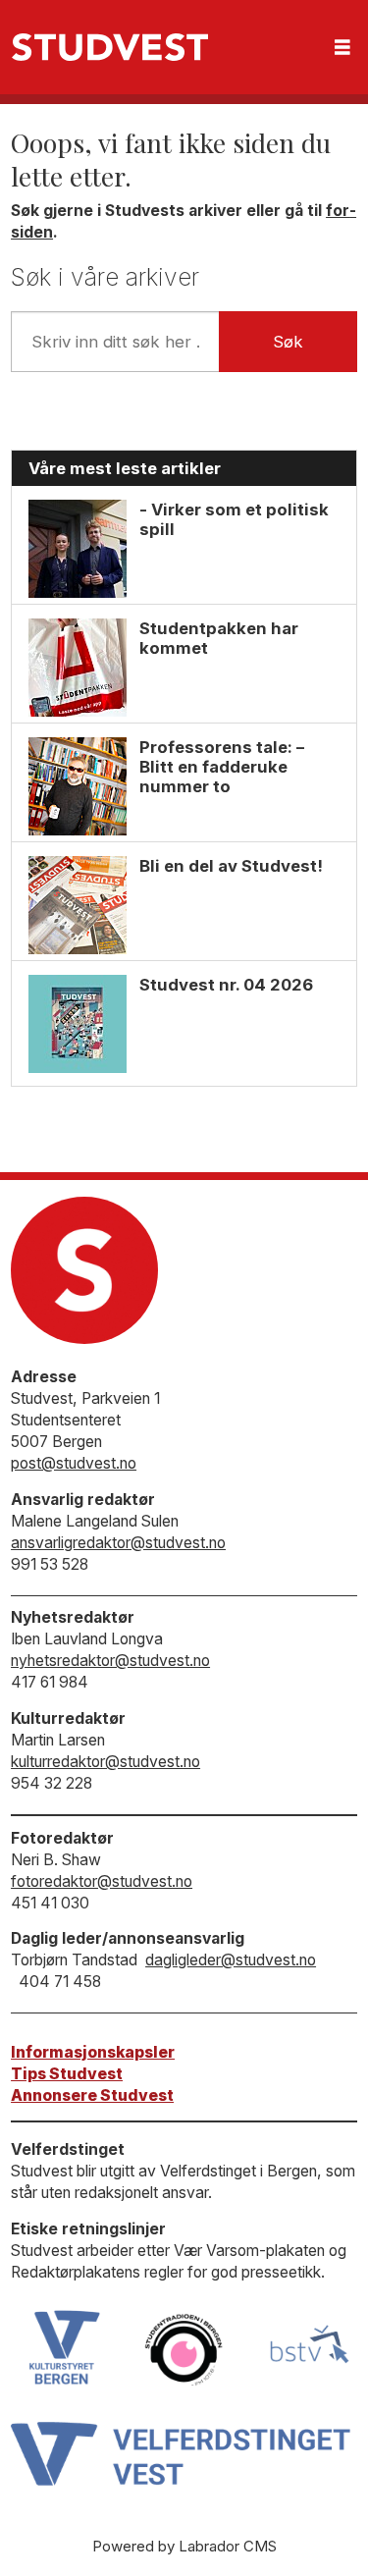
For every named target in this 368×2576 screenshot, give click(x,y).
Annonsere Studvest (92, 2095)
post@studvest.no (74, 1463)
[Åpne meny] (342, 48)
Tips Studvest (67, 2074)
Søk (288, 342)
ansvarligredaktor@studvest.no (118, 1543)
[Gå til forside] (110, 47)
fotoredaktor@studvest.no (102, 1881)
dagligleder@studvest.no (231, 1960)
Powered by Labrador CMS (184, 2546)
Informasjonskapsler (93, 2052)
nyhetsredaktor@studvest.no (110, 1661)
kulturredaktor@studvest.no (105, 1762)
